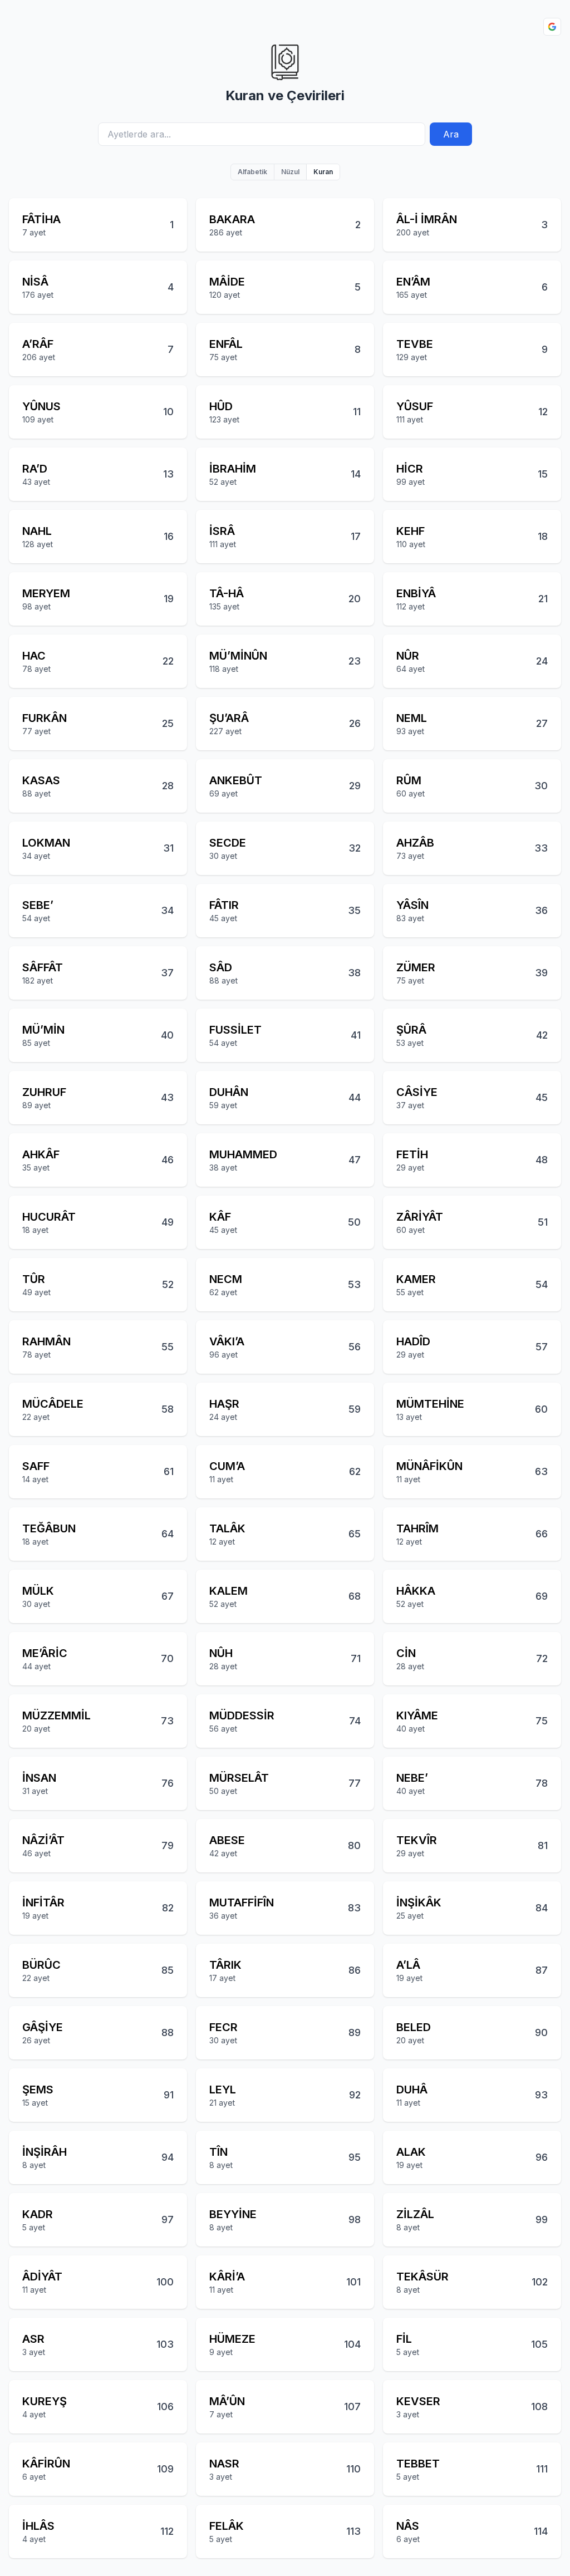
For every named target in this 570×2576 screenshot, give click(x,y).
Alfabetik (252, 172)
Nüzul (290, 172)
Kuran (323, 172)
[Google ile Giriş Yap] (552, 27)
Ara (451, 134)
